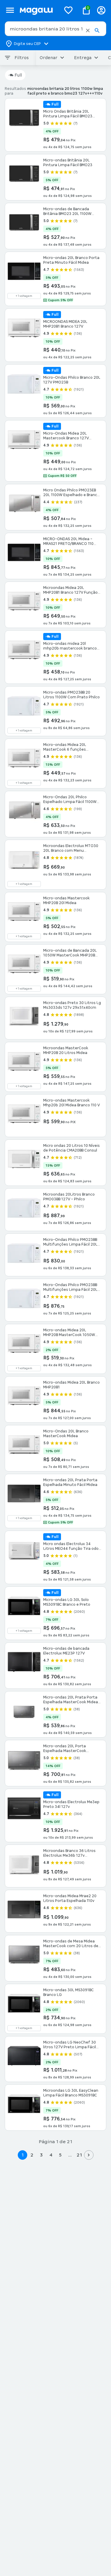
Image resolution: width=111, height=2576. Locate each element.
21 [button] (79, 2155)
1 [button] (22, 2155)
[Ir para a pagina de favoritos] (68, 10)
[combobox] (55, 29)
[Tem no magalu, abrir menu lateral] (10, 10)
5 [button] (60, 2155)
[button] (88, 30)
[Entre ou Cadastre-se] (101, 10)
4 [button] (51, 2155)
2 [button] (32, 2155)
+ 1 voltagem (24, 296)
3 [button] (41, 2155)
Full (18, 75)
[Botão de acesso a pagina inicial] (38, 10)
